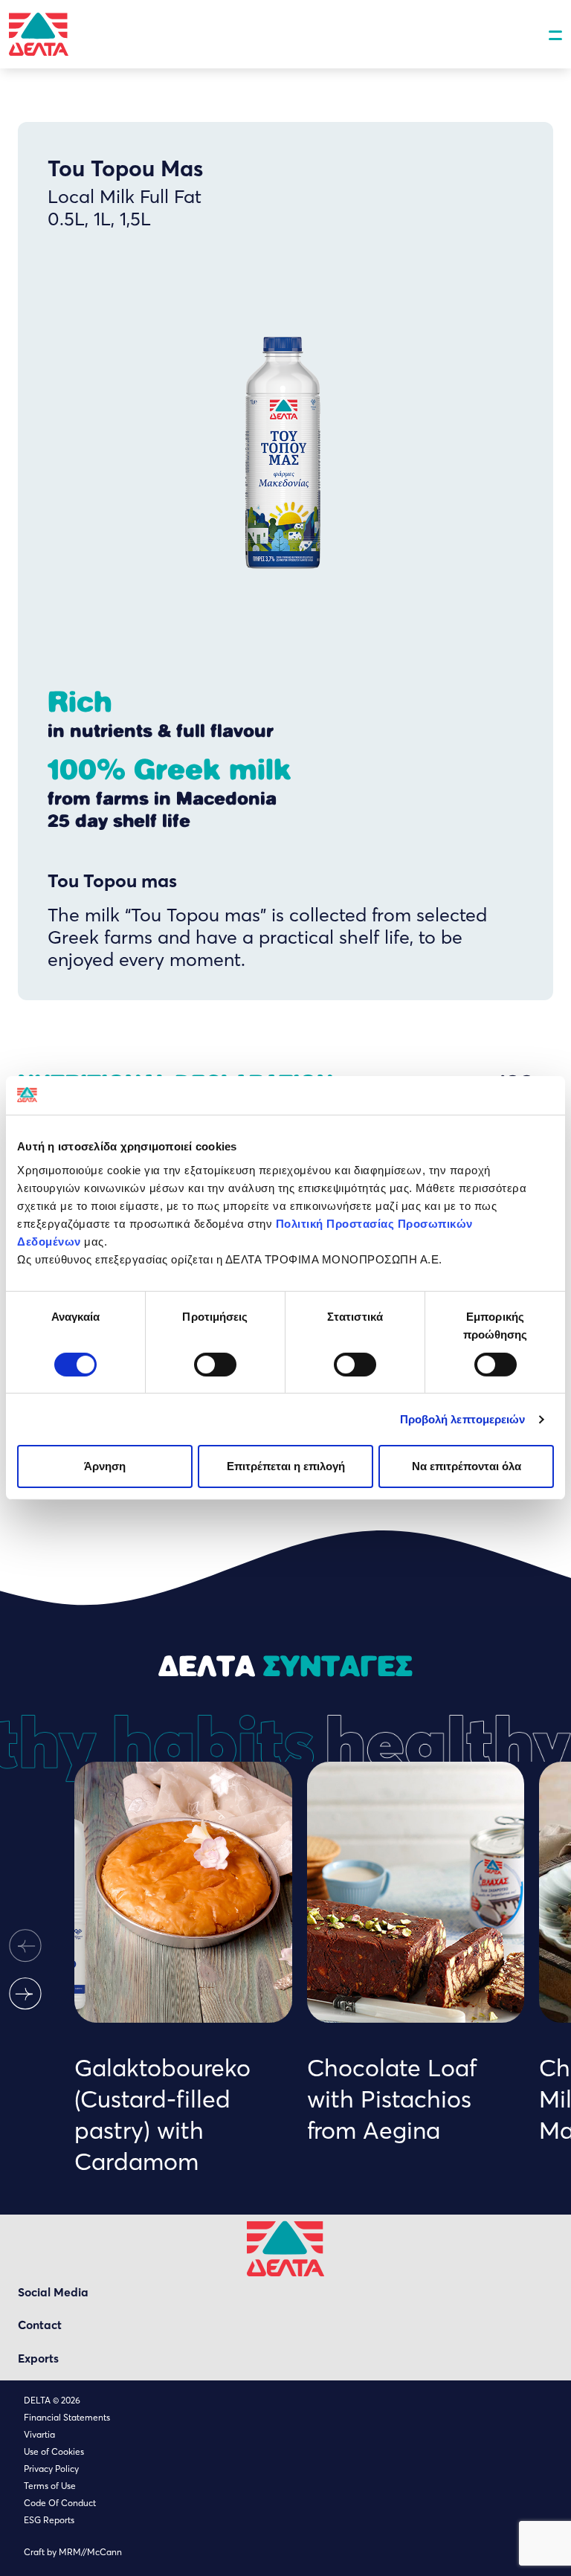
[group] (183, 1969)
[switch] (215, 1365)
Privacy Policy (51, 2469)
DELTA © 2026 (52, 2400)
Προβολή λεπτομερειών (463, 1419)
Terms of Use (50, 2486)
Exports (38, 2358)
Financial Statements (67, 2417)
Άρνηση (105, 1466)
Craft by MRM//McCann (73, 2552)
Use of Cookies (54, 2451)
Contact (40, 2325)
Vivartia (39, 2434)
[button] (25, 1945)
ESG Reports (49, 2520)
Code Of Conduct (60, 2503)
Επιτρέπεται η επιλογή (286, 1466)
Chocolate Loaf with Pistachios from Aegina (392, 2099)
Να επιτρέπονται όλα (467, 1466)
